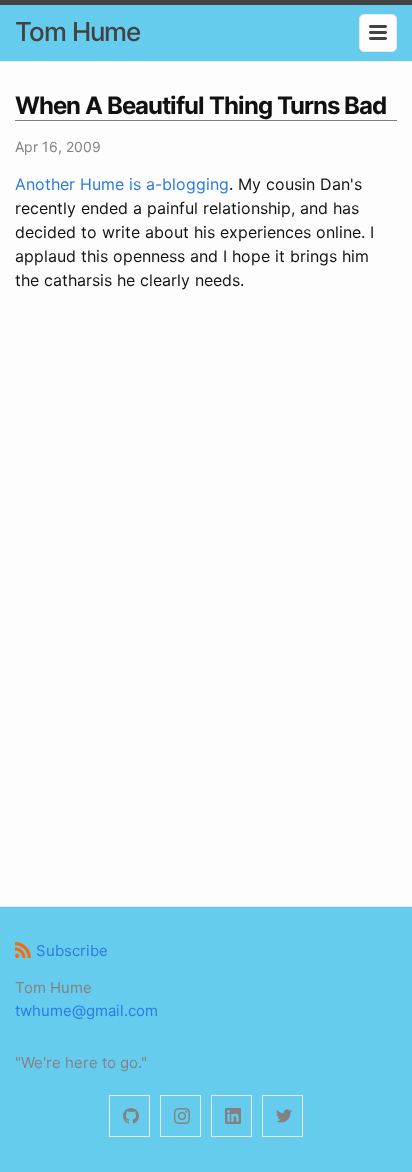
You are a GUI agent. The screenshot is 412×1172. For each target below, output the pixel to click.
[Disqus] (206, 596)
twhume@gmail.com (86, 1010)
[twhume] (129, 1116)
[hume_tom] (180, 1116)
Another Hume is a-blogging (122, 184)
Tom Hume (77, 31)
